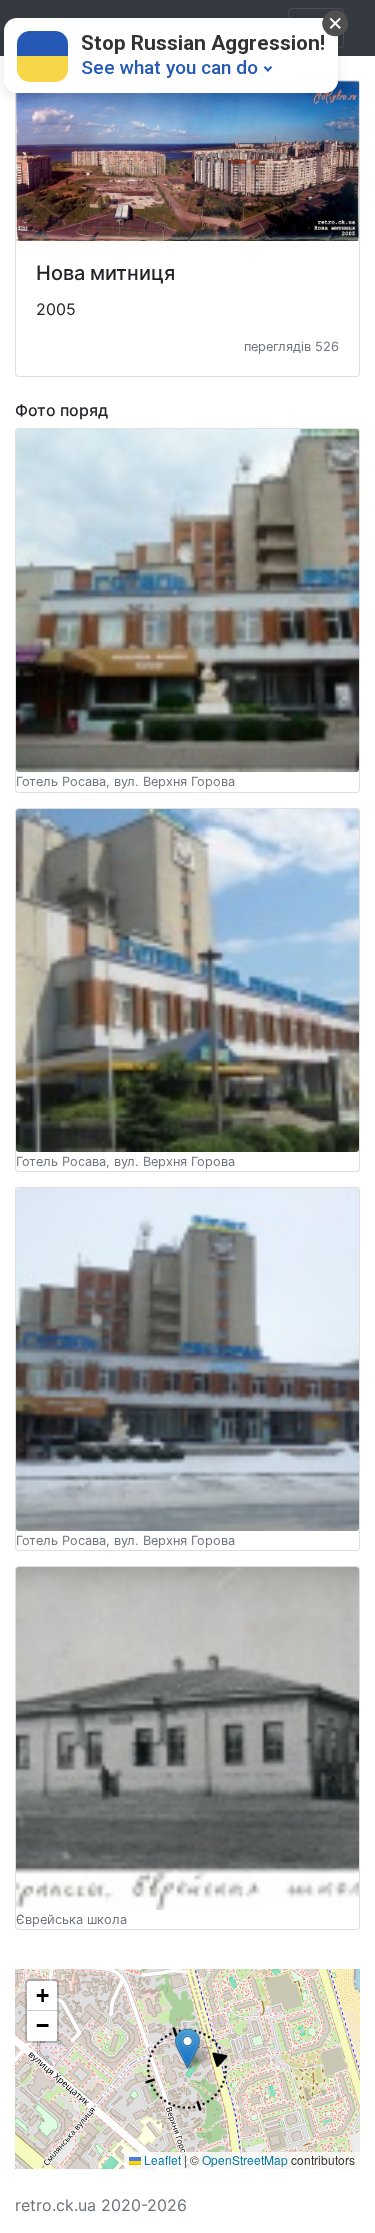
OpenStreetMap (245, 2159)
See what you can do (169, 67)
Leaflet (161, 2159)
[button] (187, 2069)
